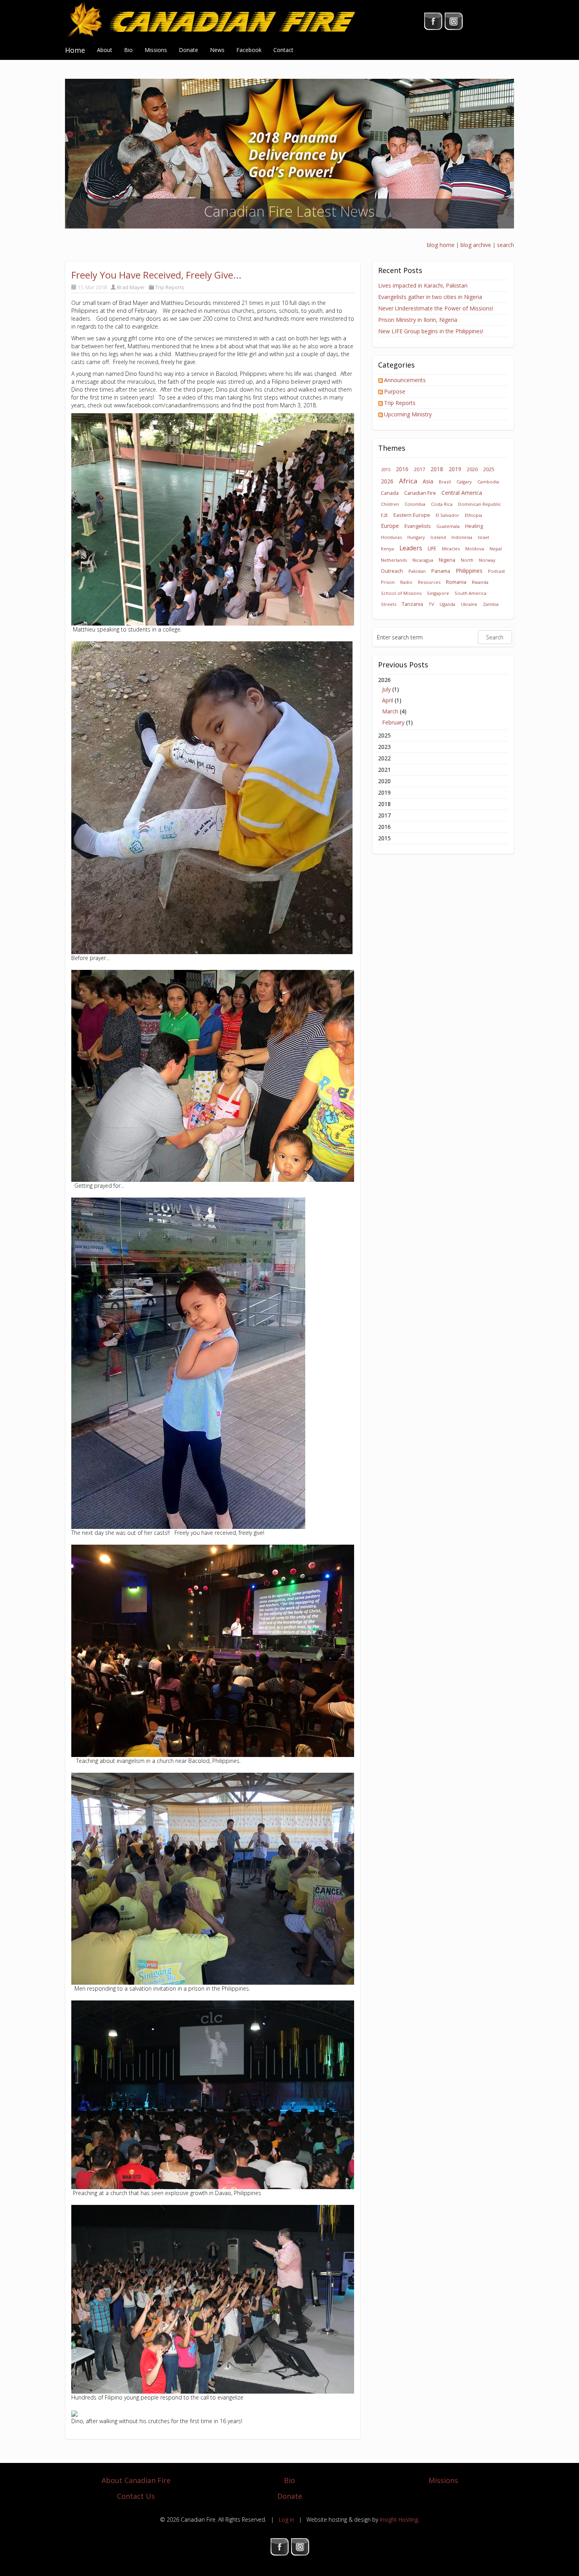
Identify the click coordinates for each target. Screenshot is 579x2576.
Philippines (469, 571)
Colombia (415, 504)
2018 (437, 469)
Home (75, 50)
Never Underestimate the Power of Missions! (436, 308)
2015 (386, 469)
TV (431, 604)
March (390, 711)
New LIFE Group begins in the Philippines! (431, 331)
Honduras (391, 537)
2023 (384, 747)
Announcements (405, 380)
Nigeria (447, 560)
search (506, 245)
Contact (283, 50)
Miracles (451, 549)
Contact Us (136, 2496)
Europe (390, 526)
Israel (483, 537)
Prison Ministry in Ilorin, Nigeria (418, 320)
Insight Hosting (399, 2519)
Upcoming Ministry (408, 414)
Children (390, 504)
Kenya (387, 549)
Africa (408, 481)
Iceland (438, 537)
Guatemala (448, 526)
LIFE (432, 549)
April (388, 700)
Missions (156, 50)
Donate (188, 50)
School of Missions (401, 593)
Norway (487, 560)
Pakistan (417, 571)
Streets (389, 604)
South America (470, 593)
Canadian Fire (420, 493)
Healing (474, 526)
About (105, 50)
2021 (384, 770)
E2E (384, 515)
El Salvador (447, 515)
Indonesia (462, 537)
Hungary (416, 537)
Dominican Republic (480, 504)
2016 (402, 469)
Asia (428, 481)
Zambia (491, 604)
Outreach (392, 571)
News (217, 50)
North (467, 560)
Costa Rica (442, 504)
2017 (419, 469)
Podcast (496, 571)
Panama (441, 571)
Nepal (496, 549)
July (386, 689)
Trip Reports (170, 287)
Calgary (464, 482)
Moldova (475, 549)
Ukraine (469, 604)
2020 (472, 469)
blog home (441, 245)
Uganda (447, 604)
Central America (462, 493)
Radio (406, 582)
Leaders (411, 548)
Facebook (249, 50)
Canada (390, 493)
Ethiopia (473, 515)
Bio (128, 50)
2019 (455, 469)
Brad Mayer (131, 287)
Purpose (395, 391)
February (393, 722)
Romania (456, 582)
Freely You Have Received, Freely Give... (156, 275)
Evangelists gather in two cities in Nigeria (430, 297)
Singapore (438, 593)
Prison (388, 582)
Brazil (445, 482)
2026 (387, 481)
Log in (286, 2519)
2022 (384, 758)
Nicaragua (423, 560)
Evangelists (418, 526)
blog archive (476, 245)
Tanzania (412, 604)
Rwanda (480, 582)
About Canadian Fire (136, 2480)
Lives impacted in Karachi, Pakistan (423, 285)
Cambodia (488, 482)
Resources (429, 582)
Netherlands (394, 560)
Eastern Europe (412, 515)
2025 (489, 469)
